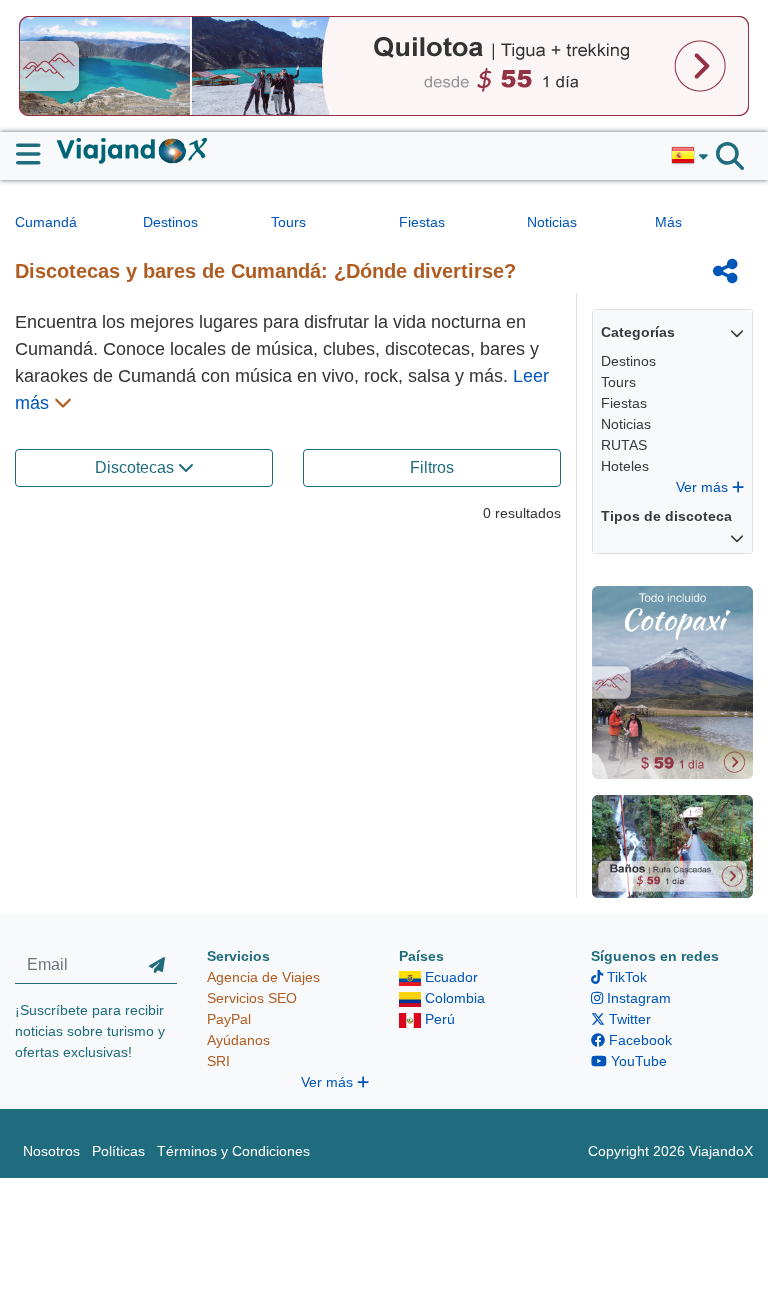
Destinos (170, 222)
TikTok (625, 977)
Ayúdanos (238, 1040)
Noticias (552, 222)
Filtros (432, 467)
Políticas (118, 1151)
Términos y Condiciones (233, 1151)
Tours (288, 222)
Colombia (453, 998)
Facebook (638, 1040)
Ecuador (449, 977)
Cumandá (46, 222)
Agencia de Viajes (263, 977)
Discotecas (136, 467)
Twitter (628, 1019)
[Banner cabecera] (384, 65)
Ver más (704, 487)
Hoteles (625, 466)
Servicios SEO (252, 998)
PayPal (229, 1019)
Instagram (637, 998)
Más (668, 222)
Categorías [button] (638, 332)
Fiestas (422, 222)
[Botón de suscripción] (157, 965)
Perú (438, 1019)
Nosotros (51, 1151)
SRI (218, 1061)
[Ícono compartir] (725, 271)
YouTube (637, 1061)
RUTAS (624, 445)
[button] (689, 156)
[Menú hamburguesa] (36, 154)
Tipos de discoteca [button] (666, 516)
